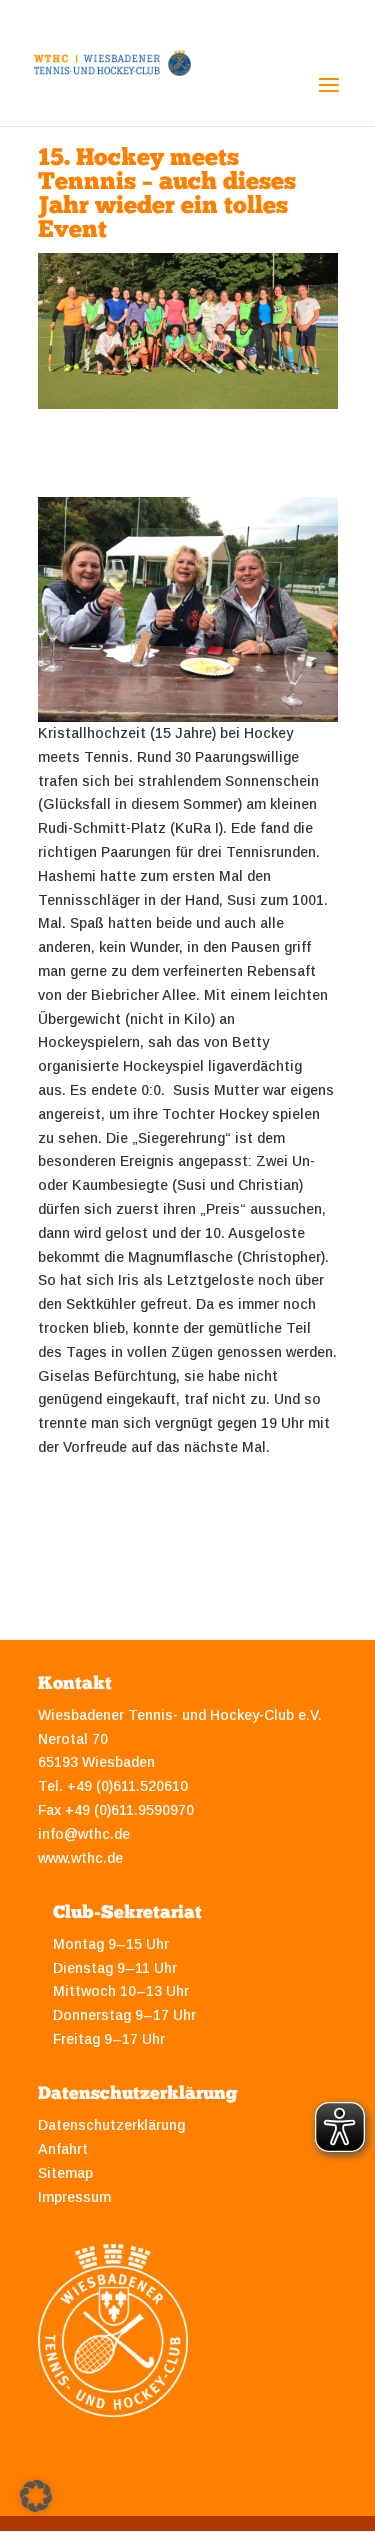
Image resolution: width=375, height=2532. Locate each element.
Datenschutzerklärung (111, 2125)
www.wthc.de (80, 1858)
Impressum (74, 2197)
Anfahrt (63, 2149)
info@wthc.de (84, 1834)
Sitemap (65, 2173)
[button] (36, 2496)
